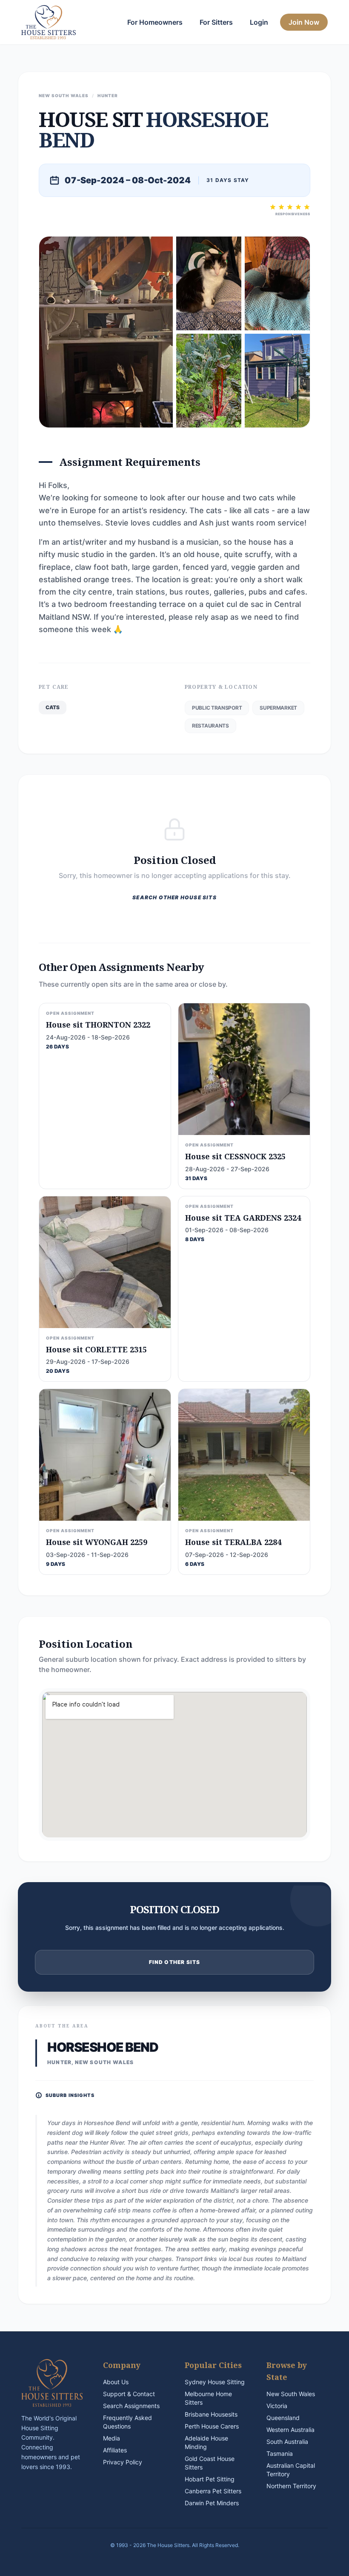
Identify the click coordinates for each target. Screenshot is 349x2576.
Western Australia (290, 2430)
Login (259, 22)
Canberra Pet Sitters (213, 2491)
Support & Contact (129, 2394)
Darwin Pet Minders (212, 2503)
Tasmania (280, 2453)
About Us (116, 2382)
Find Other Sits (175, 1962)
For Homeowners (155, 22)
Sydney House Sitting (215, 2382)
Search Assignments (131, 2406)
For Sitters (216, 22)
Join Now (304, 22)
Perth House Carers (212, 2426)
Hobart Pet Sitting (210, 2479)
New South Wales (291, 2394)
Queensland (283, 2418)
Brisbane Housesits (211, 2414)
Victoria (277, 2406)
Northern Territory (291, 2486)
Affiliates (115, 2450)
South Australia (287, 2442)
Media (112, 2438)
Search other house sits (174, 897)
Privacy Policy (123, 2462)
